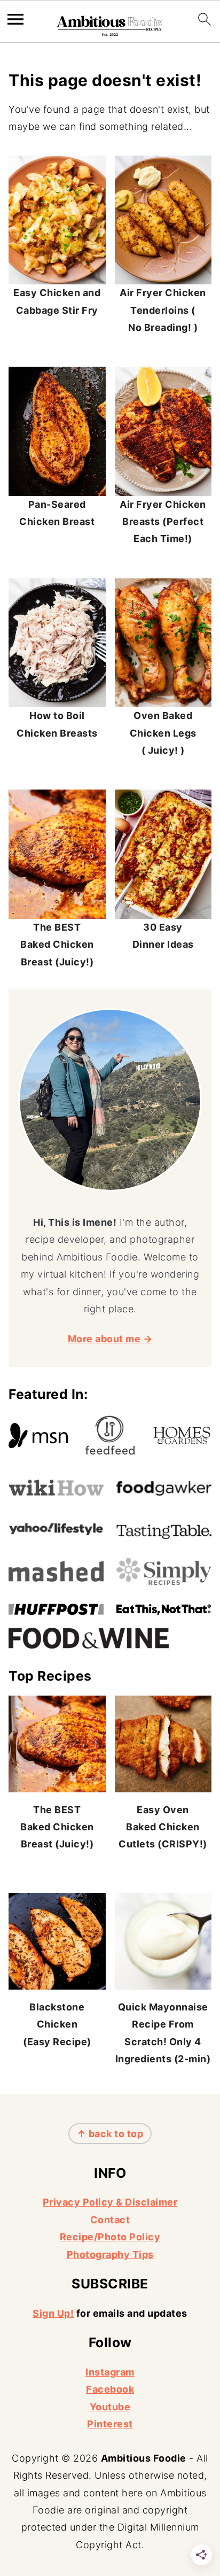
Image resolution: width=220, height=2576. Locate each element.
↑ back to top (110, 2134)
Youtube (110, 2407)
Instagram (110, 2372)
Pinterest (110, 2424)
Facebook (110, 2389)
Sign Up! (53, 2313)
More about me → (110, 1339)
